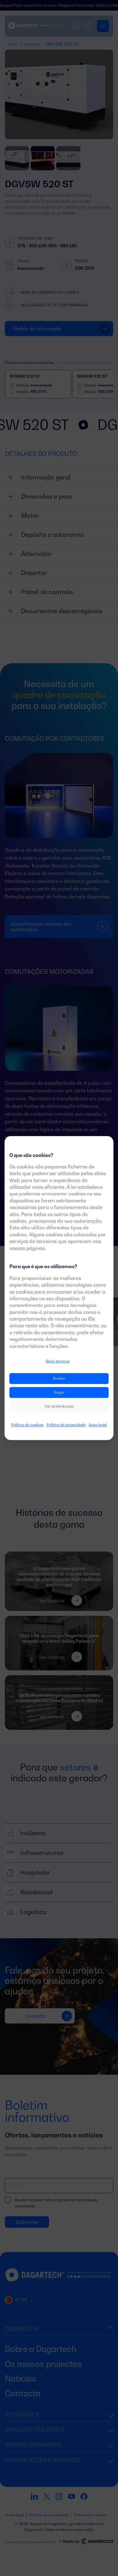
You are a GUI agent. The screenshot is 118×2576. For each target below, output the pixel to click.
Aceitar (59, 1379)
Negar (59, 1393)
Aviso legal (98, 1425)
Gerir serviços (58, 1361)
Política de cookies (27, 1425)
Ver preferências (59, 1407)
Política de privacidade (66, 1425)
